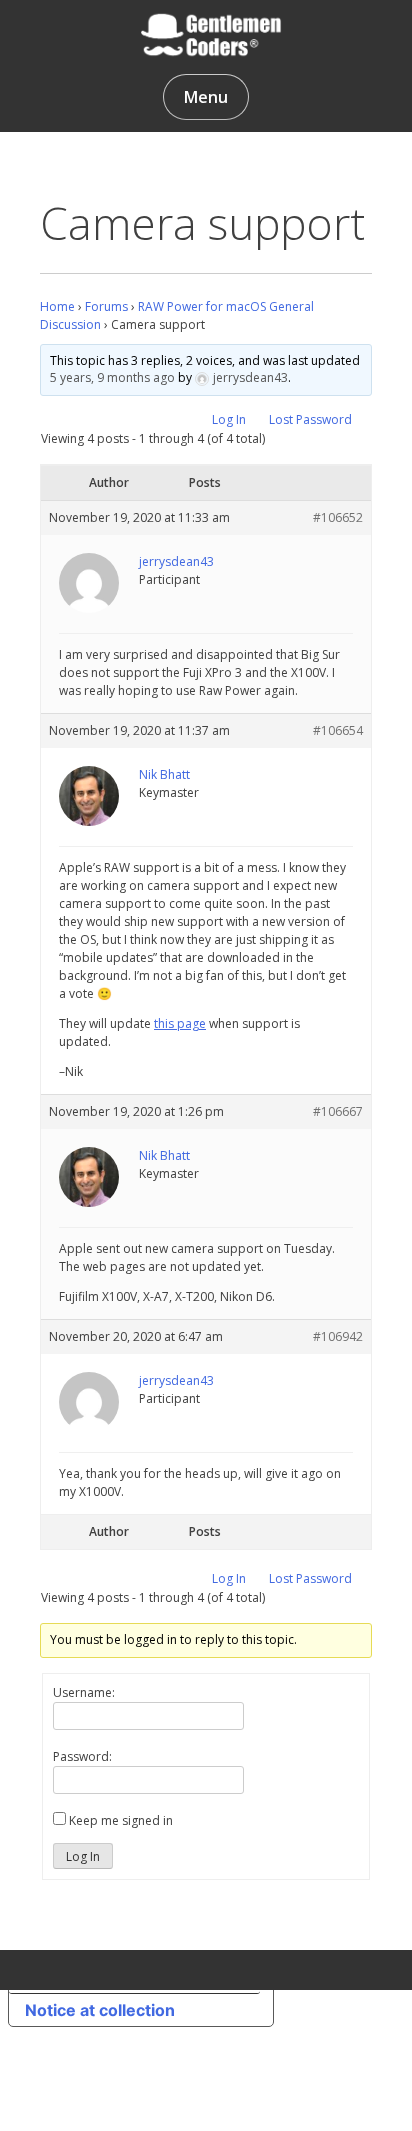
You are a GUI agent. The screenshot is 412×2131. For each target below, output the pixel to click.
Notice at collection (100, 2010)
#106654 (338, 730)
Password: (82, 1756)
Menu (206, 97)
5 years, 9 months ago (112, 377)
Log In (229, 419)
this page (180, 1023)
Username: (84, 1692)
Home (57, 306)
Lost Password (310, 419)
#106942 (338, 1336)
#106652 (338, 517)
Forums (106, 306)
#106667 (338, 1111)
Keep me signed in (121, 1820)
